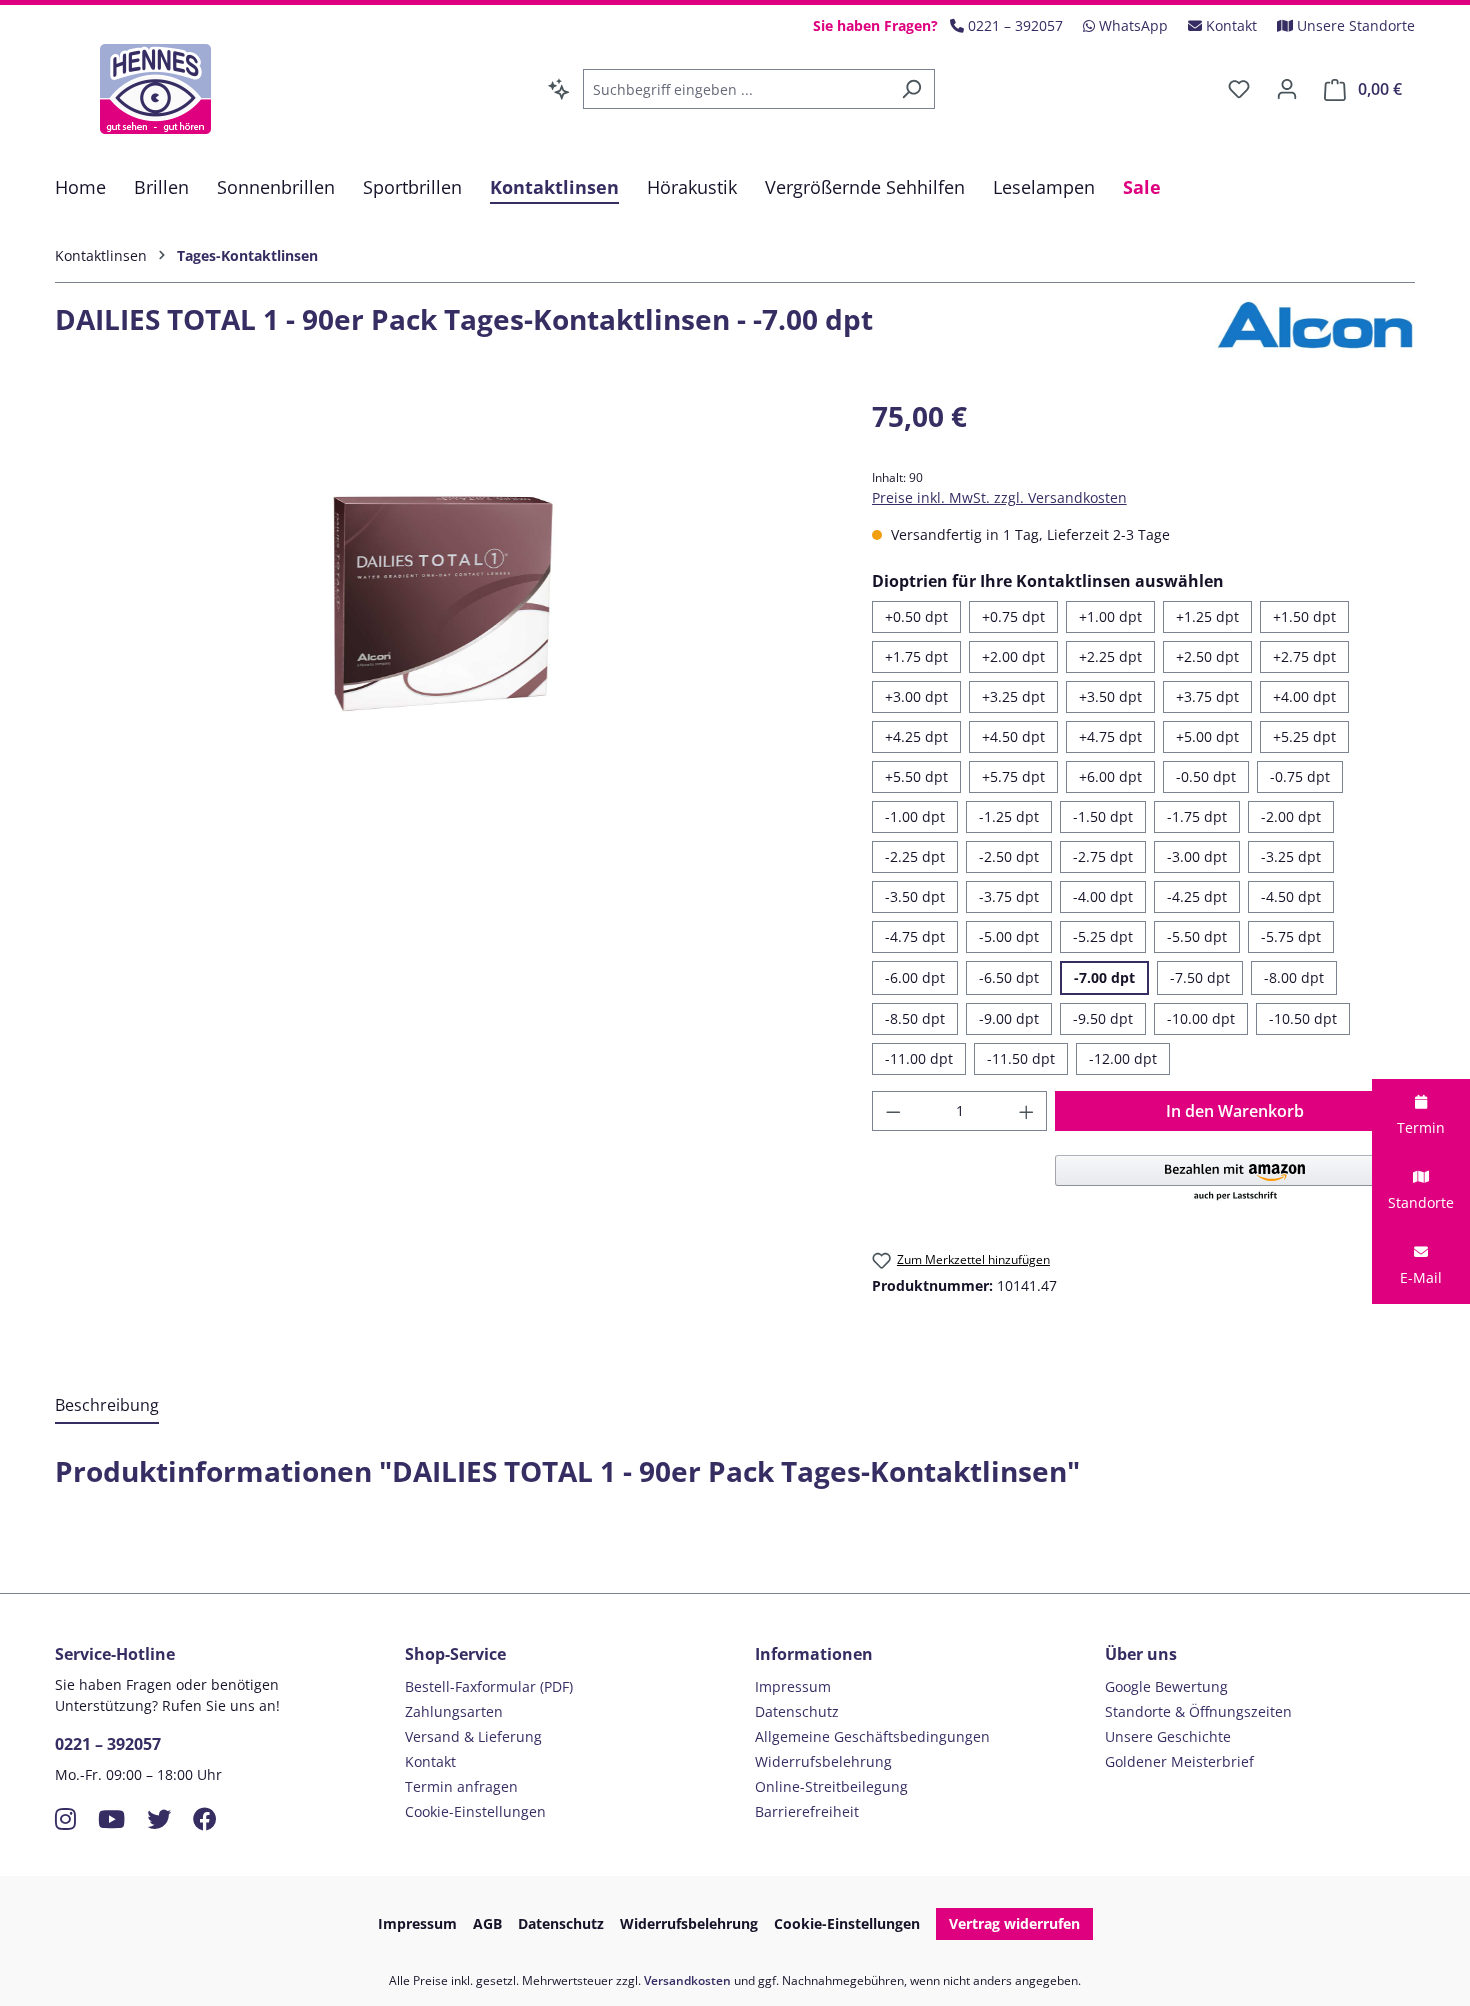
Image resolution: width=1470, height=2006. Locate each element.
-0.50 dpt (1206, 776)
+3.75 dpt (1207, 696)
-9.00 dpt (1009, 1018)
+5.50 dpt (916, 776)
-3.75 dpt (1009, 896)
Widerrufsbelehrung (823, 1761)
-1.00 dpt (915, 816)
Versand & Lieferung (473, 1736)
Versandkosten (687, 1980)
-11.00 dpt (919, 1058)
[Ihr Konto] (1287, 89)
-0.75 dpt (1300, 776)
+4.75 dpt (1110, 736)
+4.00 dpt (1304, 696)
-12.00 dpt (1123, 1058)
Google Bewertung (1166, 1686)
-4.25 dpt (1197, 896)
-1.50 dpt (1103, 816)
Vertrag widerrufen (1014, 1923)
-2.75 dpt (1103, 856)
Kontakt (430, 1761)
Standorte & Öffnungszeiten (1198, 1711)
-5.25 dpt (1103, 936)
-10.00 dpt (1201, 1018)
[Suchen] (911, 89)
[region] (443, 610)
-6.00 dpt (915, 977)
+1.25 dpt (1207, 616)
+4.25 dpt (916, 736)
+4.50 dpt (1013, 736)
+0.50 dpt (916, 616)
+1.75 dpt (916, 656)
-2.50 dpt (1009, 856)
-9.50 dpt (1103, 1018)
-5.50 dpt (1197, 936)
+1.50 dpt (1304, 616)
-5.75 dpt (1291, 936)
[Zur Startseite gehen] (155, 89)
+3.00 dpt (916, 696)
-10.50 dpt (1303, 1018)
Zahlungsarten (454, 1711)
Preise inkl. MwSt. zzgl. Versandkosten (999, 497)
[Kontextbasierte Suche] (559, 89)
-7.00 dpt (1104, 977)
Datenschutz (797, 1711)
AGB (487, 1923)
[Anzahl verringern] (893, 1111)
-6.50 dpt (1009, 977)
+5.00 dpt (1207, 736)
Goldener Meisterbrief (1179, 1761)
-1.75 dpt (1197, 816)
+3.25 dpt (1013, 696)
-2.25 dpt (915, 856)
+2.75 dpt (1304, 656)
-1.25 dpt (1009, 816)
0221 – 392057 (108, 1744)
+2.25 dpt (1110, 656)
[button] (1235, 1179)
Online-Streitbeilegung (831, 1786)
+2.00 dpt (1013, 656)
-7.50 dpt (1200, 977)
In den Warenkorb (1235, 1111)
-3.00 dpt (1197, 856)
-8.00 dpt (1294, 977)
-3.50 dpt (915, 896)
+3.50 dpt (1110, 696)
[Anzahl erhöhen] (1027, 1111)
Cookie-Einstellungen (475, 1811)
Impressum (793, 1686)
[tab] (107, 1406)
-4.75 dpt (915, 936)
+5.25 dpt (1304, 736)
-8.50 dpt (915, 1018)
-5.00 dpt (1009, 936)
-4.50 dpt (1291, 896)
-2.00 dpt (1291, 816)
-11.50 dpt (1021, 1058)
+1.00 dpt (1110, 616)
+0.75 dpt (1013, 616)
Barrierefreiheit (807, 1811)
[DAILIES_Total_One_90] (443, 610)
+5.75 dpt (1013, 776)
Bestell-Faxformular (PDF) (489, 1686)
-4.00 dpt (1103, 896)
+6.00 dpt (1110, 776)
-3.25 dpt (1291, 856)
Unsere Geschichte (1168, 1736)
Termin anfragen (461, 1786)
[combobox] (736, 89)
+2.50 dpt (1207, 656)
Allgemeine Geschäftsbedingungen (872, 1736)
